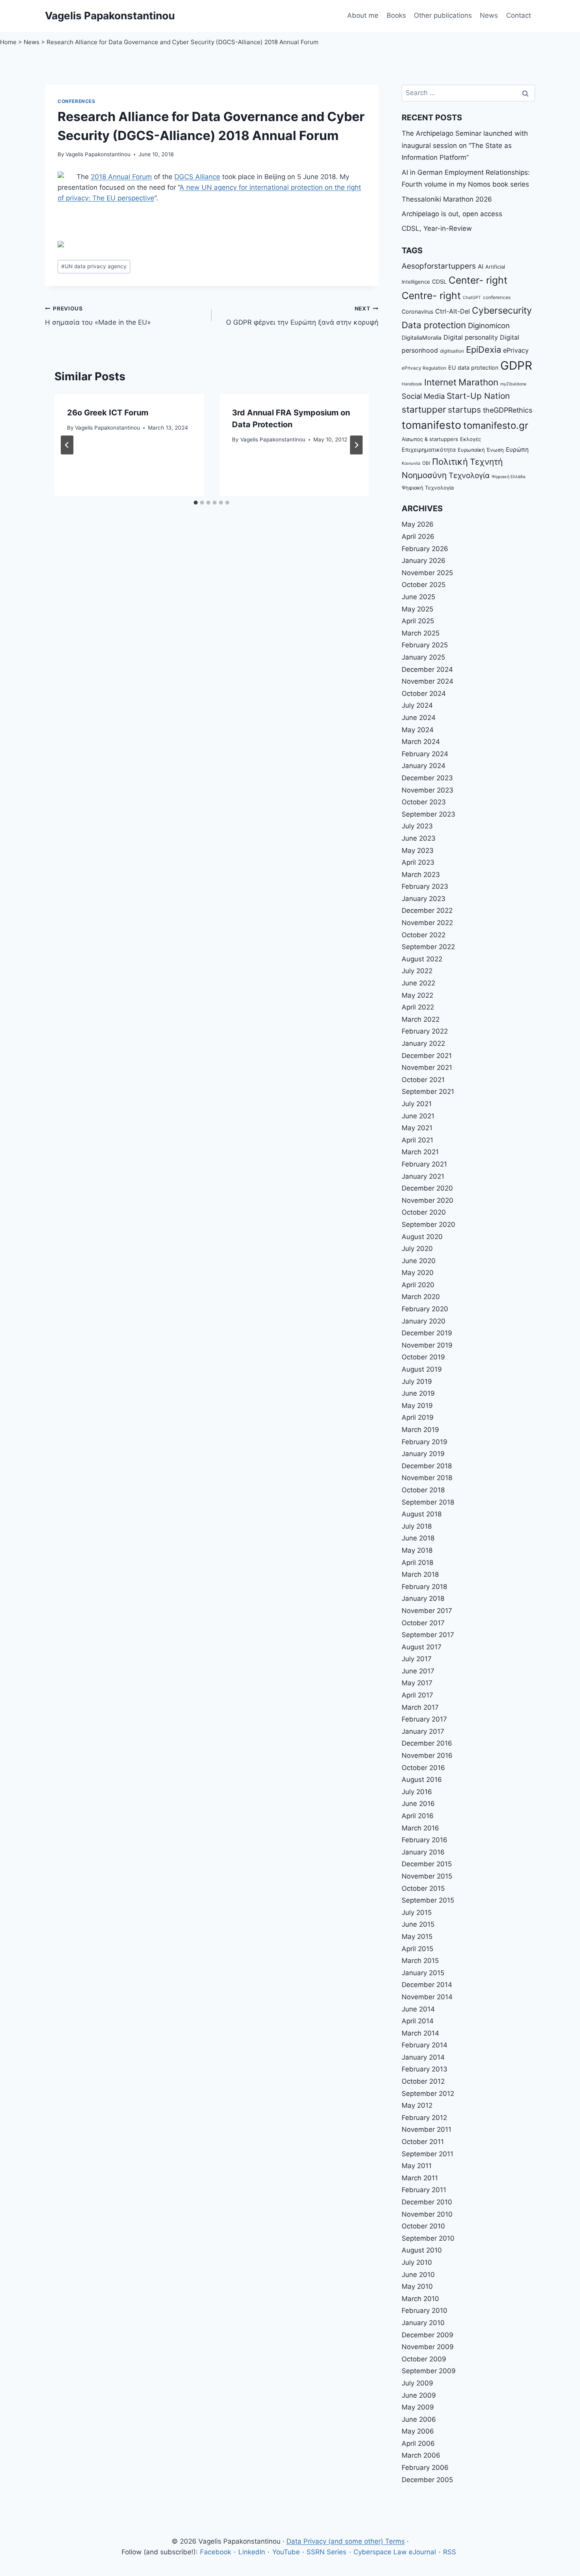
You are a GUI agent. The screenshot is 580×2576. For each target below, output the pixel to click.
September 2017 (428, 1635)
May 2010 (417, 2286)
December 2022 (427, 910)
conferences (497, 297)
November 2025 (427, 573)
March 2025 (421, 633)
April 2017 (417, 1695)
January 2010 (423, 2323)
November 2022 (427, 923)
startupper (424, 409)
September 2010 (428, 2238)
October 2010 (423, 2226)
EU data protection (473, 367)
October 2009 (424, 2359)
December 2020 (427, 1188)
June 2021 (418, 1116)
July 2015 (417, 1912)
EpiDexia (484, 350)
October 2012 (423, 2081)
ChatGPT (472, 298)
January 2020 (424, 1321)
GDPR (516, 365)
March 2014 (420, 2033)
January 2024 (424, 766)
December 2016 (427, 1743)
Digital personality (471, 337)
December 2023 (427, 778)
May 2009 (418, 2407)
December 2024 (427, 669)
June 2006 (419, 2419)
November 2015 (427, 1876)
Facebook (216, 2552)
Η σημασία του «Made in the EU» (98, 316)
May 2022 (417, 995)
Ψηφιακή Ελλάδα (509, 477)
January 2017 (423, 1731)
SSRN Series (326, 2552)
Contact (519, 15)
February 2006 (425, 2468)
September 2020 (428, 1224)
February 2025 (425, 645)
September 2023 (428, 814)
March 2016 (420, 1828)
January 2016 (423, 1852)
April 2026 (418, 537)
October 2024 (424, 694)
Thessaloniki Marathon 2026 (447, 199)
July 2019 (417, 1381)
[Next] (356, 445)
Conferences (77, 101)
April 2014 (418, 2021)
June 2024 (419, 718)
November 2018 (427, 1478)
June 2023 (419, 838)
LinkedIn (252, 2552)
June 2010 (418, 2275)
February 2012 (424, 2118)
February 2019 (425, 1442)
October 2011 (423, 2142)
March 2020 (421, 1297)
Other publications (443, 15)
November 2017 (427, 1611)
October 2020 (424, 1212)
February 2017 (424, 1719)
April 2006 (418, 2443)
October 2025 (424, 585)
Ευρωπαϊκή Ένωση (481, 450)
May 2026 (418, 524)
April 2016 (418, 1816)
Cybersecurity (502, 310)
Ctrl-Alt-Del (453, 311)
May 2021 (417, 1128)
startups (464, 410)
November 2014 (427, 1997)
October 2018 (423, 1490)
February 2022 (425, 1031)
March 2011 (420, 2178)
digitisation (452, 351)
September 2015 (428, 1900)
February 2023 (425, 886)
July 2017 (417, 1659)
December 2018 (427, 1466)
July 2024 (417, 705)
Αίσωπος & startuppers (430, 439)
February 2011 (424, 2190)
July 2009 (417, 2383)
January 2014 (423, 2057)
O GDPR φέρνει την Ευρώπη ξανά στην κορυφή (302, 316)
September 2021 (428, 1092)
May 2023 (418, 851)
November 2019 (427, 1345)
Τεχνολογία (469, 476)
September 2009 (429, 2371)
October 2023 (424, 802)
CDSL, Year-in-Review (437, 228)
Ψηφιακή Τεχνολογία (428, 488)
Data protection (434, 325)
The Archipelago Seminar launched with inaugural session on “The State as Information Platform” (465, 145)
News (489, 15)
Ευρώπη (517, 450)
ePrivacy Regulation (424, 368)
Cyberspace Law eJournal (395, 2552)
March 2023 (421, 875)
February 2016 (425, 1840)
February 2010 (425, 2311)
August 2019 (422, 1369)
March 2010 (420, 2299)
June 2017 (418, 1671)
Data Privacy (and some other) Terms (346, 2541)
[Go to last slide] (67, 445)
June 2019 (418, 1393)
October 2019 (423, 1357)
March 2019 (420, 1430)
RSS (450, 2552)
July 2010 (417, 2262)
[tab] (196, 503)
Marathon (478, 382)
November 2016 (427, 1755)
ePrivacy (516, 350)
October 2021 (423, 1080)
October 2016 (423, 1768)
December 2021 (427, 1056)
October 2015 (423, 1888)
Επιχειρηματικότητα (429, 450)
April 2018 (417, 1563)
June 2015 (418, 1924)
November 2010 (427, 2214)
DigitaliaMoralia (422, 337)
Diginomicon (489, 325)
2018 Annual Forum (121, 177)
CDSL (439, 281)
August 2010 (422, 2250)
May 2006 (418, 2431)
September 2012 (428, 2094)
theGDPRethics (508, 410)
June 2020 (419, 1261)
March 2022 (421, 1019)
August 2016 (422, 1780)
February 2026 (425, 549)
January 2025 (423, 657)
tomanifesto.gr (496, 425)
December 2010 (427, 2202)
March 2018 (420, 1574)
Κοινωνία (411, 463)
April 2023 (418, 862)
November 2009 (428, 2347)
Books (396, 15)
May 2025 (417, 609)
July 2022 (417, 971)
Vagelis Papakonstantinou (98, 154)
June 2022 (418, 983)
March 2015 (420, 1961)
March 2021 (420, 1152)
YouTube (286, 2552)
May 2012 (417, 2105)
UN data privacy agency (94, 266)
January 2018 (423, 1598)
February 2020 (425, 1309)
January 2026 (424, 561)
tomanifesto (431, 425)
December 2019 (427, 1333)
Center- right (478, 280)
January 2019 (423, 1454)
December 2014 (427, 1985)
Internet (440, 382)
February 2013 (425, 2069)
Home (8, 42)
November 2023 (428, 790)
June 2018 (418, 1538)
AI (481, 266)
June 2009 (419, 2395)
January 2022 (423, 1043)
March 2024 (421, 742)
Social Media (423, 396)
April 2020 (418, 1285)
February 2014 (425, 2045)
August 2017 (422, 1647)
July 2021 (417, 1104)
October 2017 (423, 1623)
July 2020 (417, 1249)
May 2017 (417, 1683)
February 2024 (425, 754)
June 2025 (418, 597)
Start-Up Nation (478, 396)
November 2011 (427, 2129)
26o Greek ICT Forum (108, 413)
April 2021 (417, 1140)
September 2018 (428, 1502)
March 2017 (420, 1707)
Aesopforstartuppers (439, 266)
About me (363, 15)
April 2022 (418, 1007)
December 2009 (428, 2335)
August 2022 (422, 959)
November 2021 (427, 1067)
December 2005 (427, 2480)
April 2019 (418, 1417)
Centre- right (431, 295)
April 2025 (418, 621)
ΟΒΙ (426, 463)
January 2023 (424, 899)
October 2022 (424, 935)
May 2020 (418, 1273)
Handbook (412, 384)
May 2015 (417, 1937)
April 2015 (417, 1949)
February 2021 (424, 1164)
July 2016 (417, 1792)
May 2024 (418, 730)
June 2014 (418, 2009)
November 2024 (428, 681)
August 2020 (422, 1237)
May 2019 (417, 1406)
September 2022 (428, 947)
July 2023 (417, 826)
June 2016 (418, 1804)
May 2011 (417, 2166)
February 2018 (424, 1587)
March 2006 (421, 2455)
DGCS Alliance (197, 177)
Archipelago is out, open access (452, 214)
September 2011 (428, 2154)
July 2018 (417, 1526)
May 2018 (417, 1550)
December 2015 (427, 1864)
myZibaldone (513, 384)
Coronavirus (417, 311)
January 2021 (423, 1176)
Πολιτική (450, 462)
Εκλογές (471, 439)
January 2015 (423, 1973)
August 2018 (422, 1514)
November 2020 (428, 1200)
